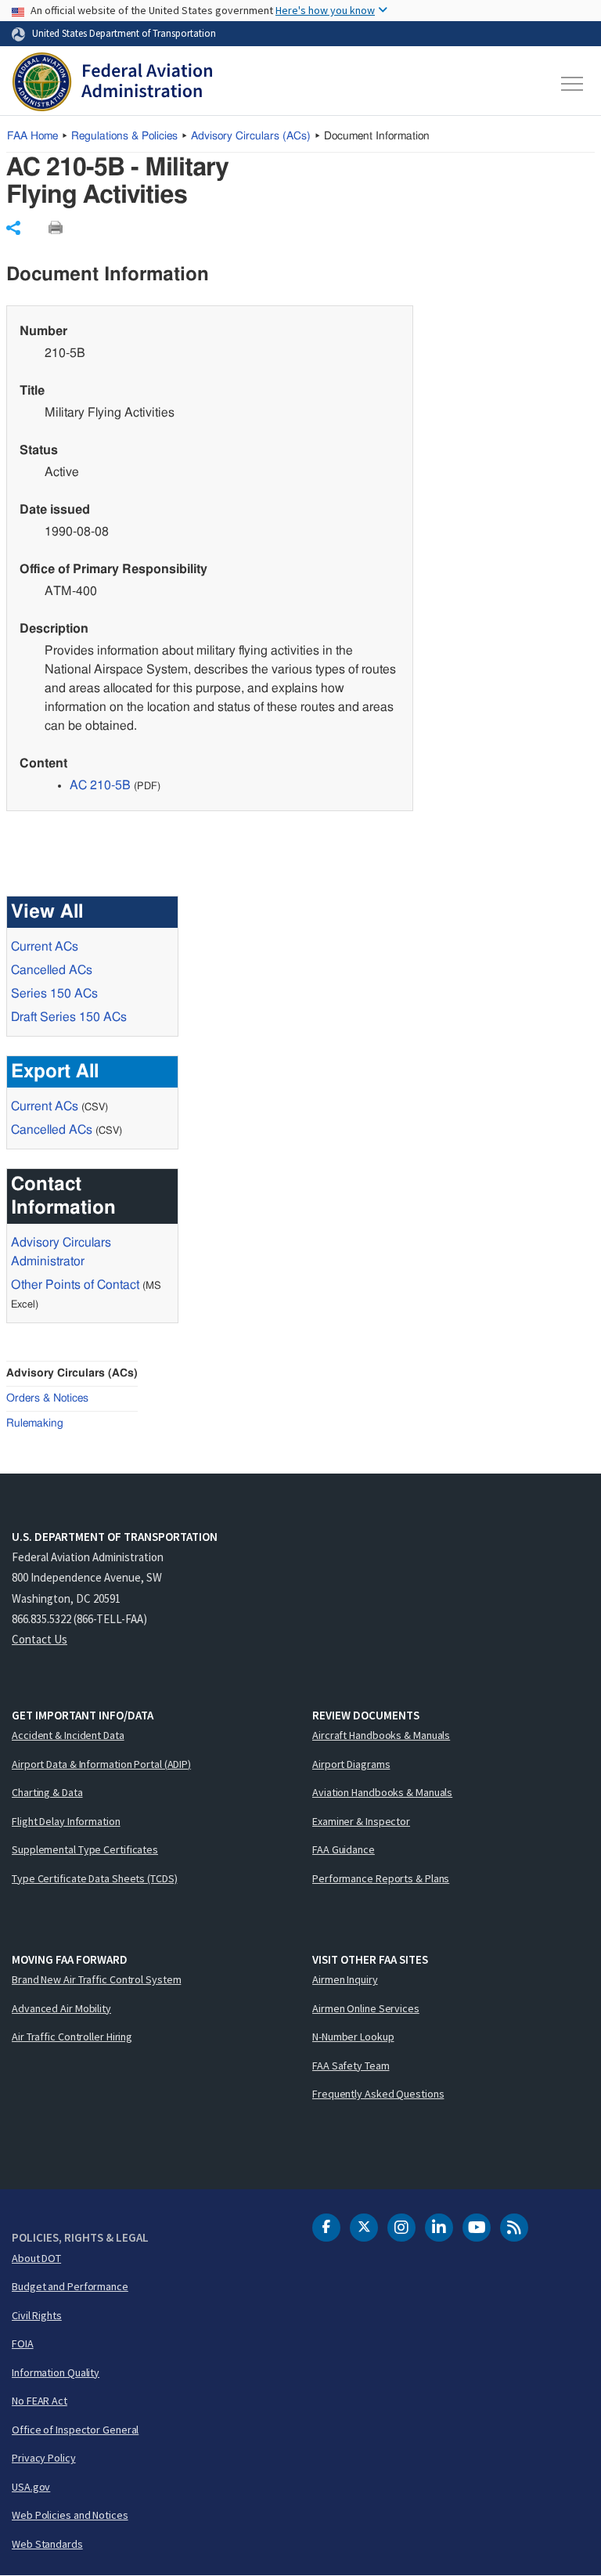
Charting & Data (47, 1792)
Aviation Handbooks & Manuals (382, 1792)
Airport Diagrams (351, 1764)
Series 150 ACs (54, 994)
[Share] (13, 228)
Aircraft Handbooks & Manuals (381, 1735)
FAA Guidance (344, 1849)
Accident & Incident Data (68, 1735)
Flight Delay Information (66, 1821)
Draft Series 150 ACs (69, 1017)
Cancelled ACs (52, 970)
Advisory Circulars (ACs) (72, 1373)
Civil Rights (37, 2315)
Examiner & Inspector (361, 1821)
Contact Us (40, 1639)
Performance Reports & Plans (381, 1878)
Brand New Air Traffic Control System (96, 1979)
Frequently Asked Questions (378, 2094)
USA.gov (31, 2487)
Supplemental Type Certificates (85, 1849)
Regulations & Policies (124, 136)
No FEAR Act (40, 2401)
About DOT (36, 2258)
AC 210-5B (100, 785)
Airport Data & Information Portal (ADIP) (101, 1764)
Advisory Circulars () (251, 136)
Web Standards (47, 2544)
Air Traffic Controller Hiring (72, 2037)
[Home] (112, 84)
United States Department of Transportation (124, 33)
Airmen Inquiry (345, 1979)
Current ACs (45, 947)
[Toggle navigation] (573, 84)
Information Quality (56, 2372)
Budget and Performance (70, 2286)
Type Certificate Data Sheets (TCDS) (95, 1878)
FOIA (23, 2343)
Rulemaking (35, 1423)
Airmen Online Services (366, 2008)
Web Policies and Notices (70, 2515)
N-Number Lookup (353, 2037)
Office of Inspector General (75, 2430)
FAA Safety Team (351, 2065)
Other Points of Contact (75, 1285)
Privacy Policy (44, 2458)
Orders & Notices (47, 1398)
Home (32, 136)
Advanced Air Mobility (61, 2008)
